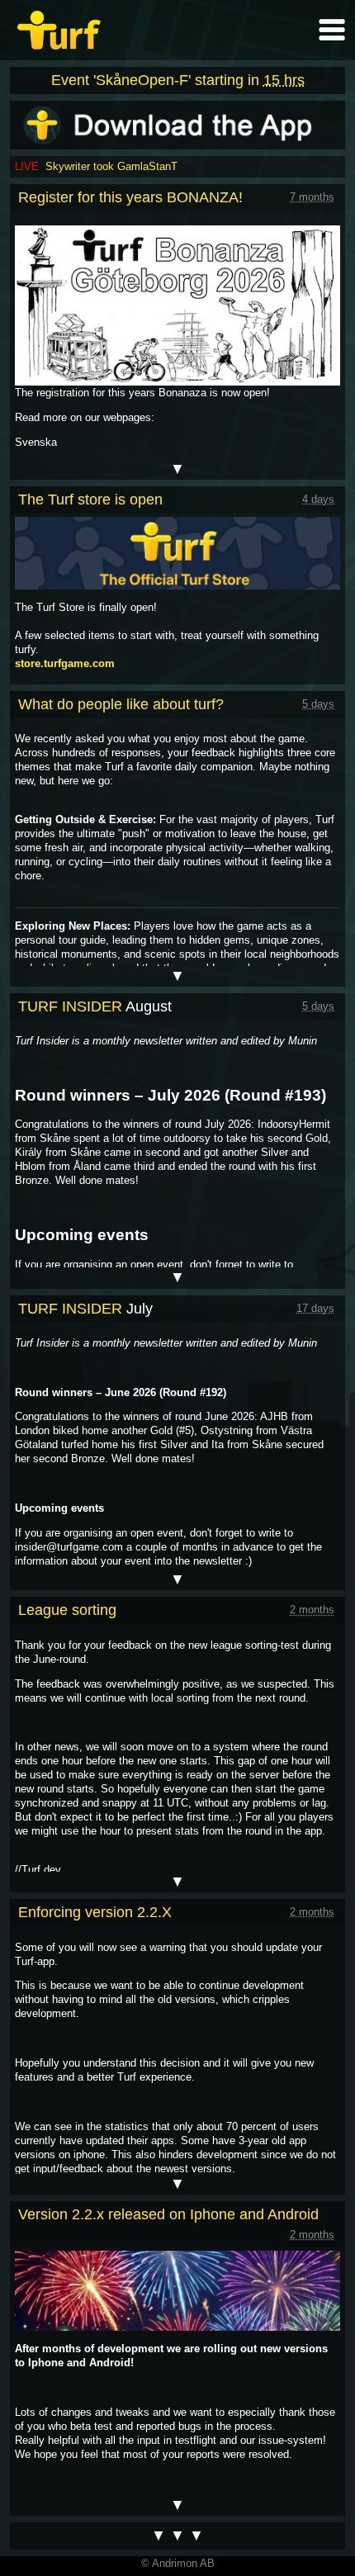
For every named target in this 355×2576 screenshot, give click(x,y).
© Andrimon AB (178, 2563)
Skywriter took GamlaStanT (111, 166)
